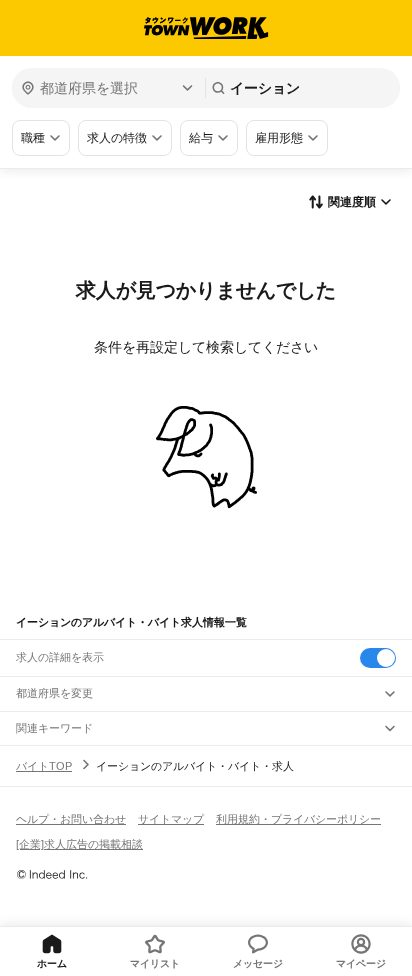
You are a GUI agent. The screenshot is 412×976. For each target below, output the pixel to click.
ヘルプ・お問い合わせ (71, 819)
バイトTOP (44, 766)
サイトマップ (171, 819)
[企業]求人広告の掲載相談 (79, 844)
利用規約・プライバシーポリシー (298, 819)
